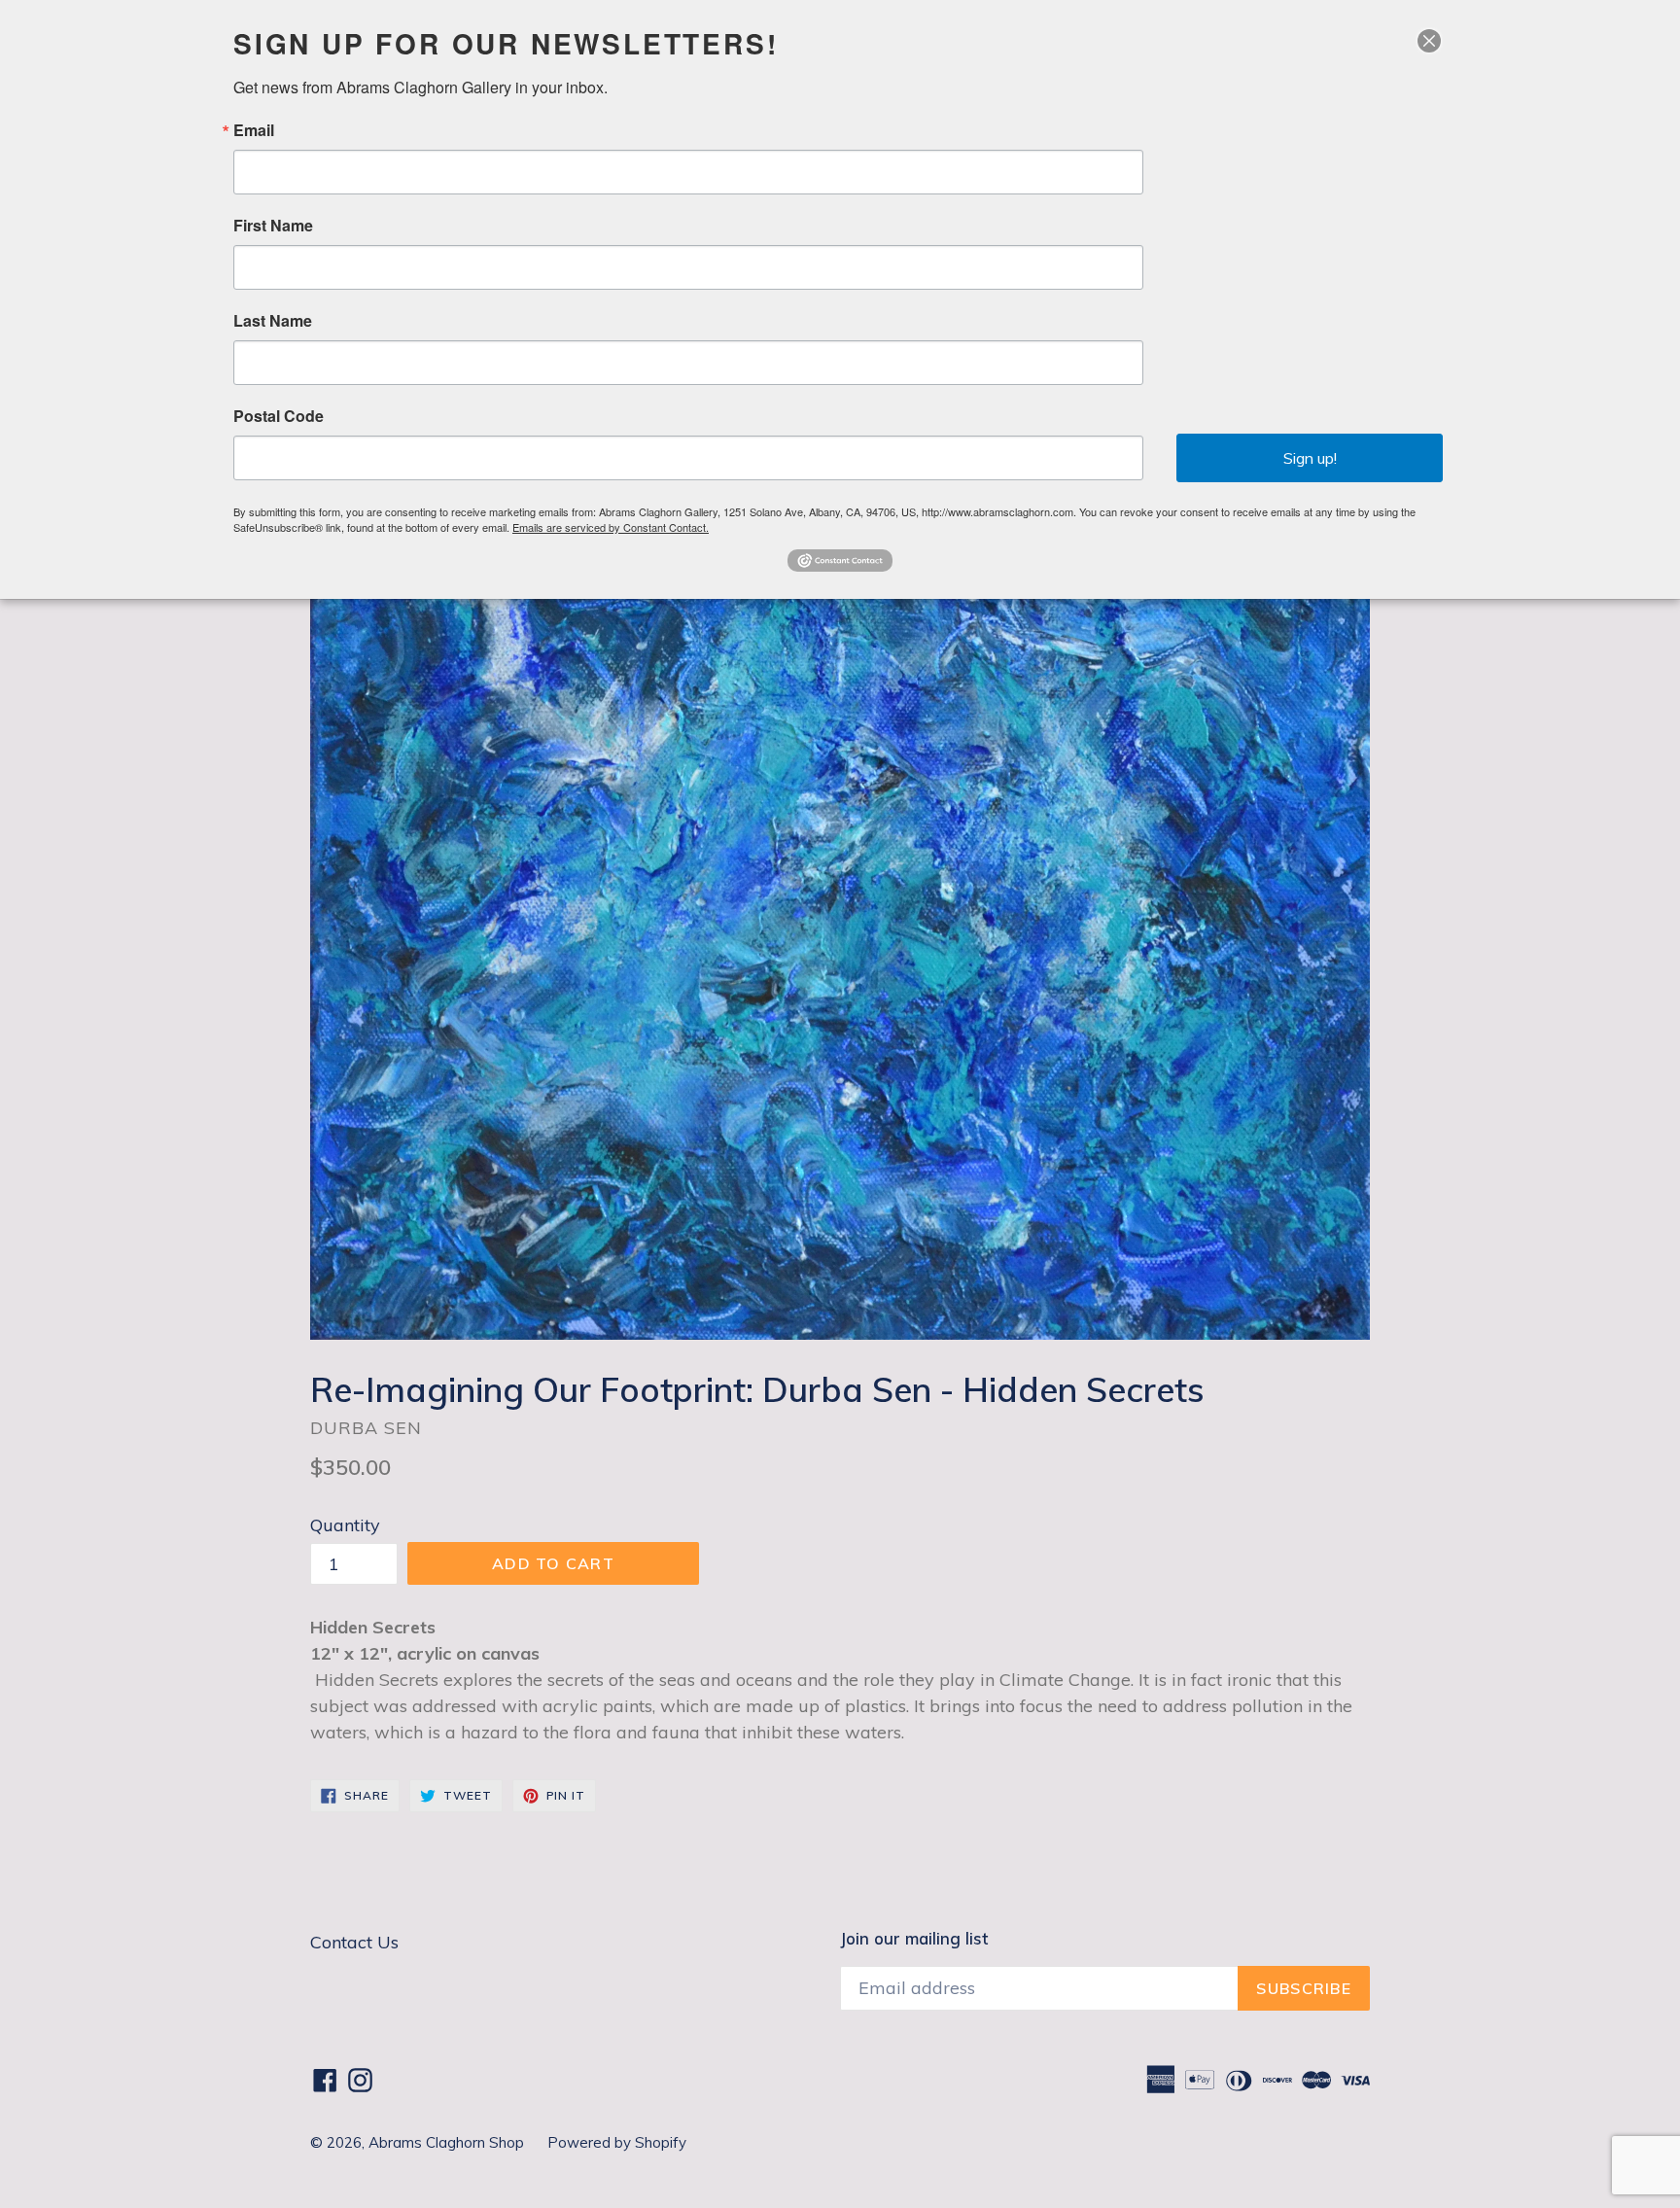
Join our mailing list (914, 1939)
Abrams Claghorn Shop (448, 2142)
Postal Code (279, 416)
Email (254, 130)
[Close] (1429, 41)
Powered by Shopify (617, 2142)
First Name (273, 226)
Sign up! (1310, 458)
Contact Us (354, 1942)
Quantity (345, 1525)
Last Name (273, 321)
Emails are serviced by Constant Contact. (611, 527)
